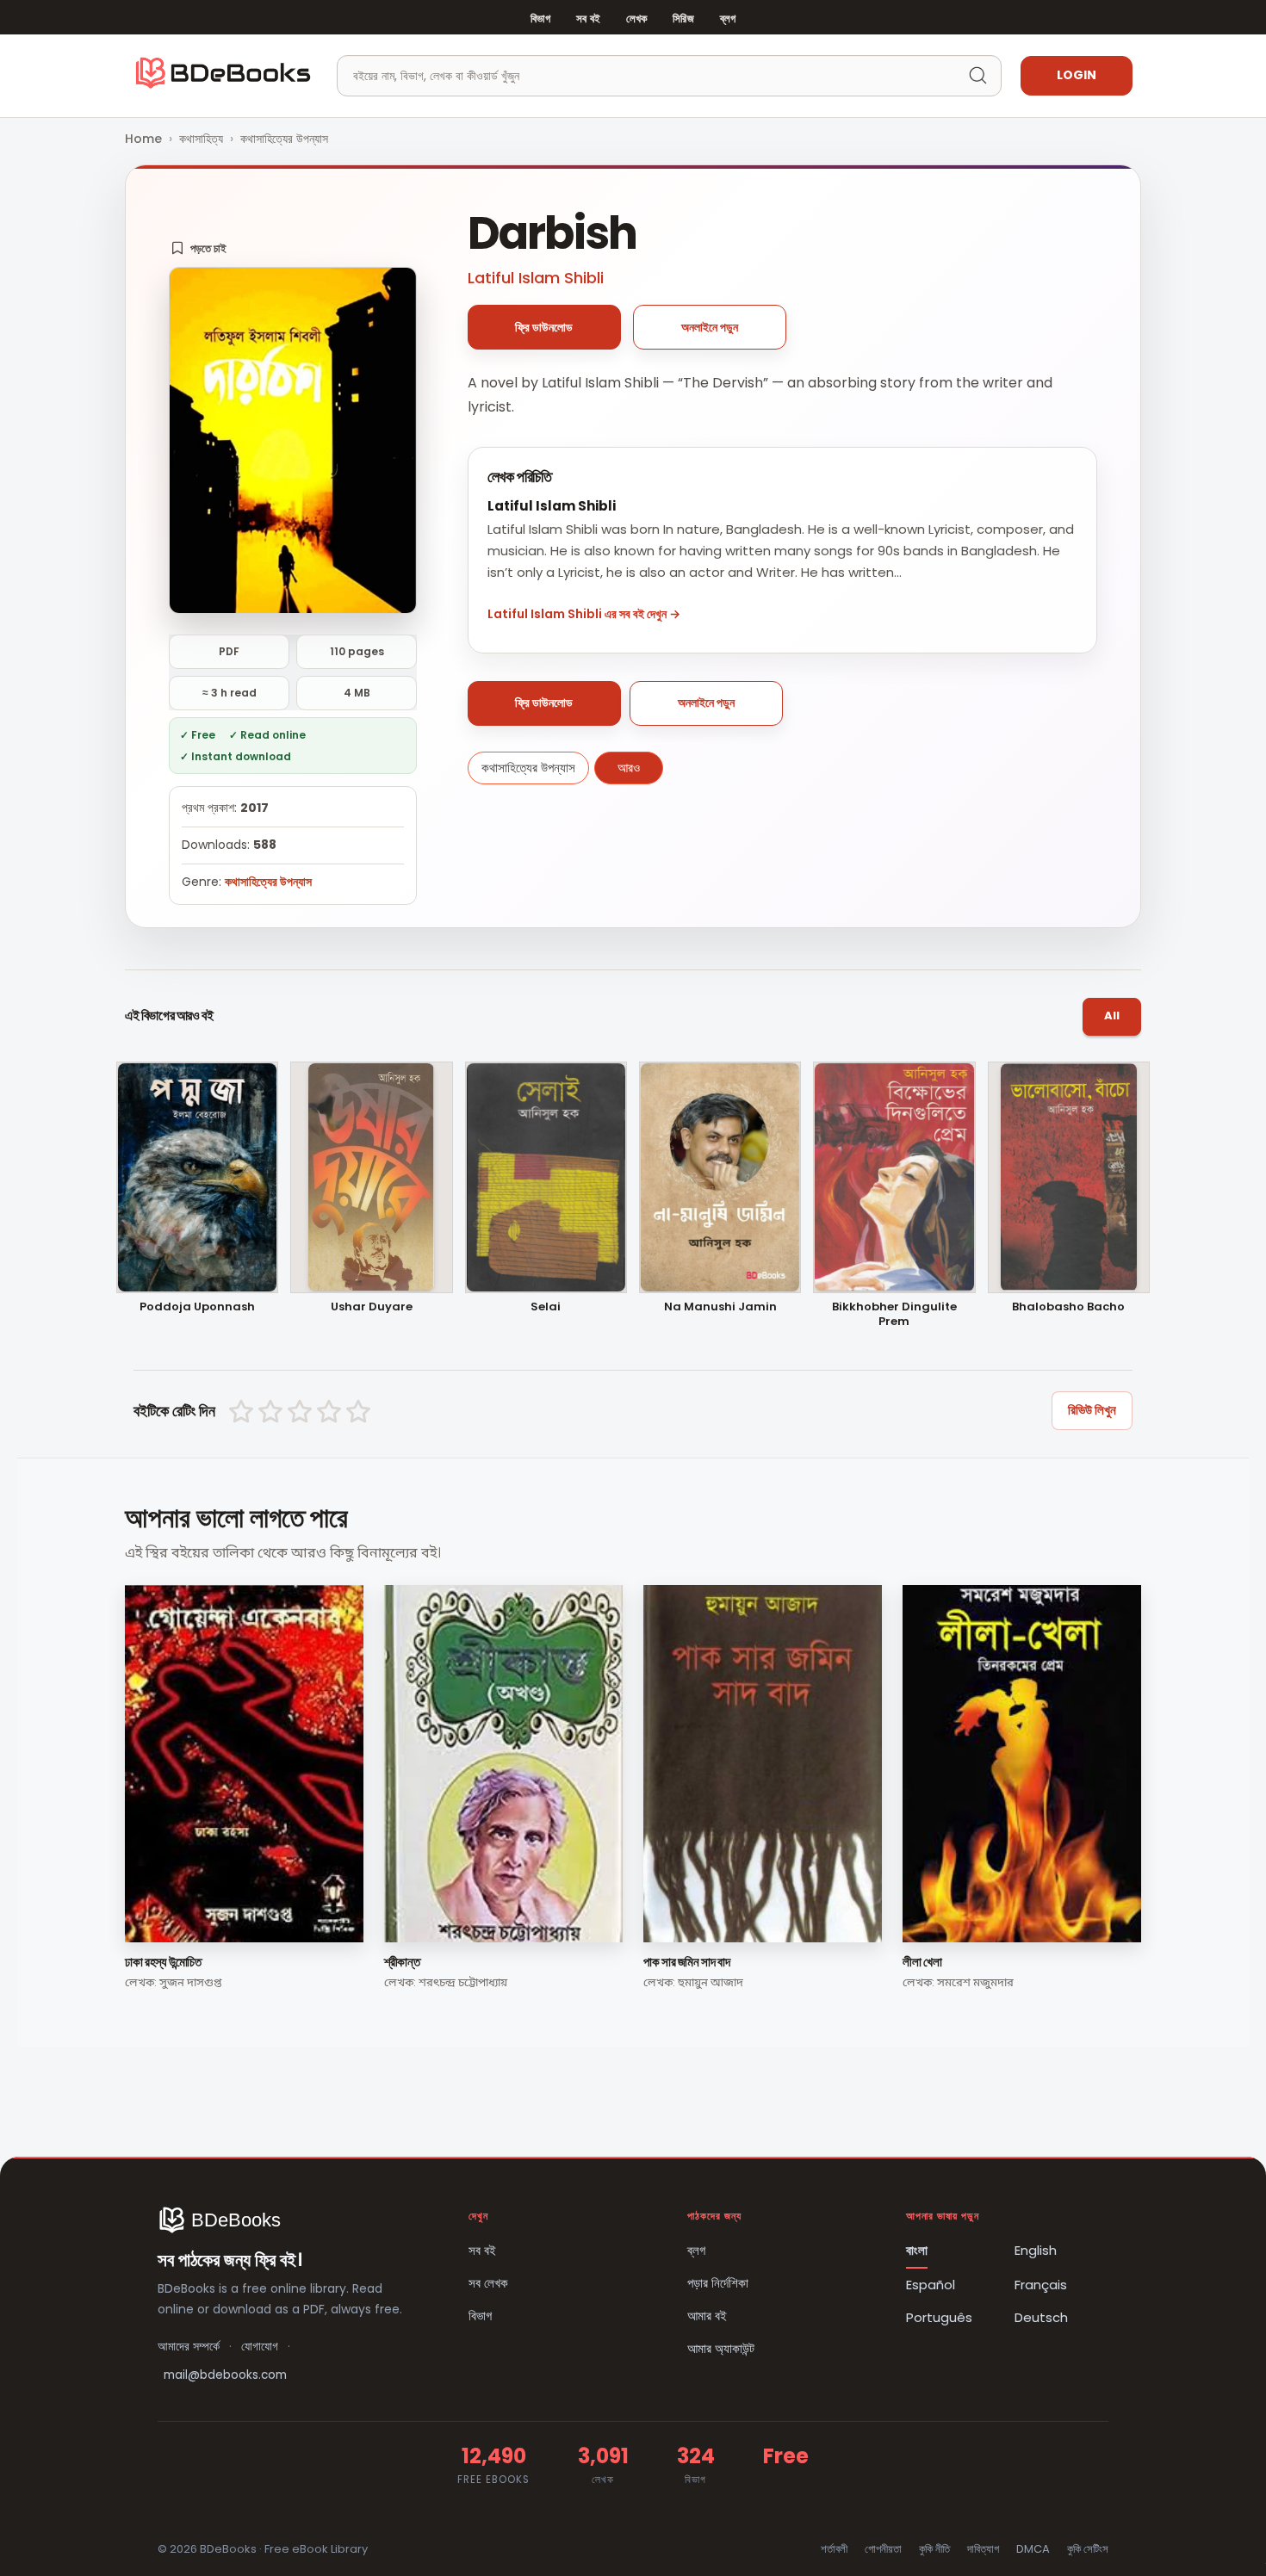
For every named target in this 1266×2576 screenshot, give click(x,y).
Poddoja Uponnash (197, 1307)
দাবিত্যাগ (983, 2549)
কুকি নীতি (934, 2549)
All (1112, 1016)
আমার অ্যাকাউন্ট (721, 2348)
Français (1041, 2285)
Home (143, 139)
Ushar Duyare (372, 1307)
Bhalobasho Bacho (1068, 1307)
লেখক (636, 19)
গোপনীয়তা (883, 2549)
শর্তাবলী (834, 2549)
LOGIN (1077, 75)
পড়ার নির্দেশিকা (718, 2283)
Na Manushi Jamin (720, 1307)
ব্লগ (728, 19)
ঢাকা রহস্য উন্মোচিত (163, 1962)
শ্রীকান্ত (402, 1962)
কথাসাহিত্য (201, 139)
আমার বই (707, 2316)
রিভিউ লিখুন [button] (1092, 1410)
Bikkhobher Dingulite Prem (894, 1315)
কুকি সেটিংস (1088, 2549)
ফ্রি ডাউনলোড (544, 327)
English (1036, 2250)
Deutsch (1041, 2317)
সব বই (588, 19)
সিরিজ (683, 19)
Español (931, 2285)
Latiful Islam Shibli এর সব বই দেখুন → (584, 614)
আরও (629, 768)
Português (939, 2317)
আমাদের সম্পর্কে (189, 2347)
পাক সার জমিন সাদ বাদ (686, 1962)
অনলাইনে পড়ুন (710, 327)
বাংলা (917, 2250)
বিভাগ (540, 19)
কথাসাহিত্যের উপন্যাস (284, 139)
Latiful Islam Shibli (536, 278)
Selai (546, 1307)
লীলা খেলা (922, 1962)
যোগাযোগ (260, 2347)
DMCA (1033, 2549)
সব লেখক (488, 2283)
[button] (199, 248)
